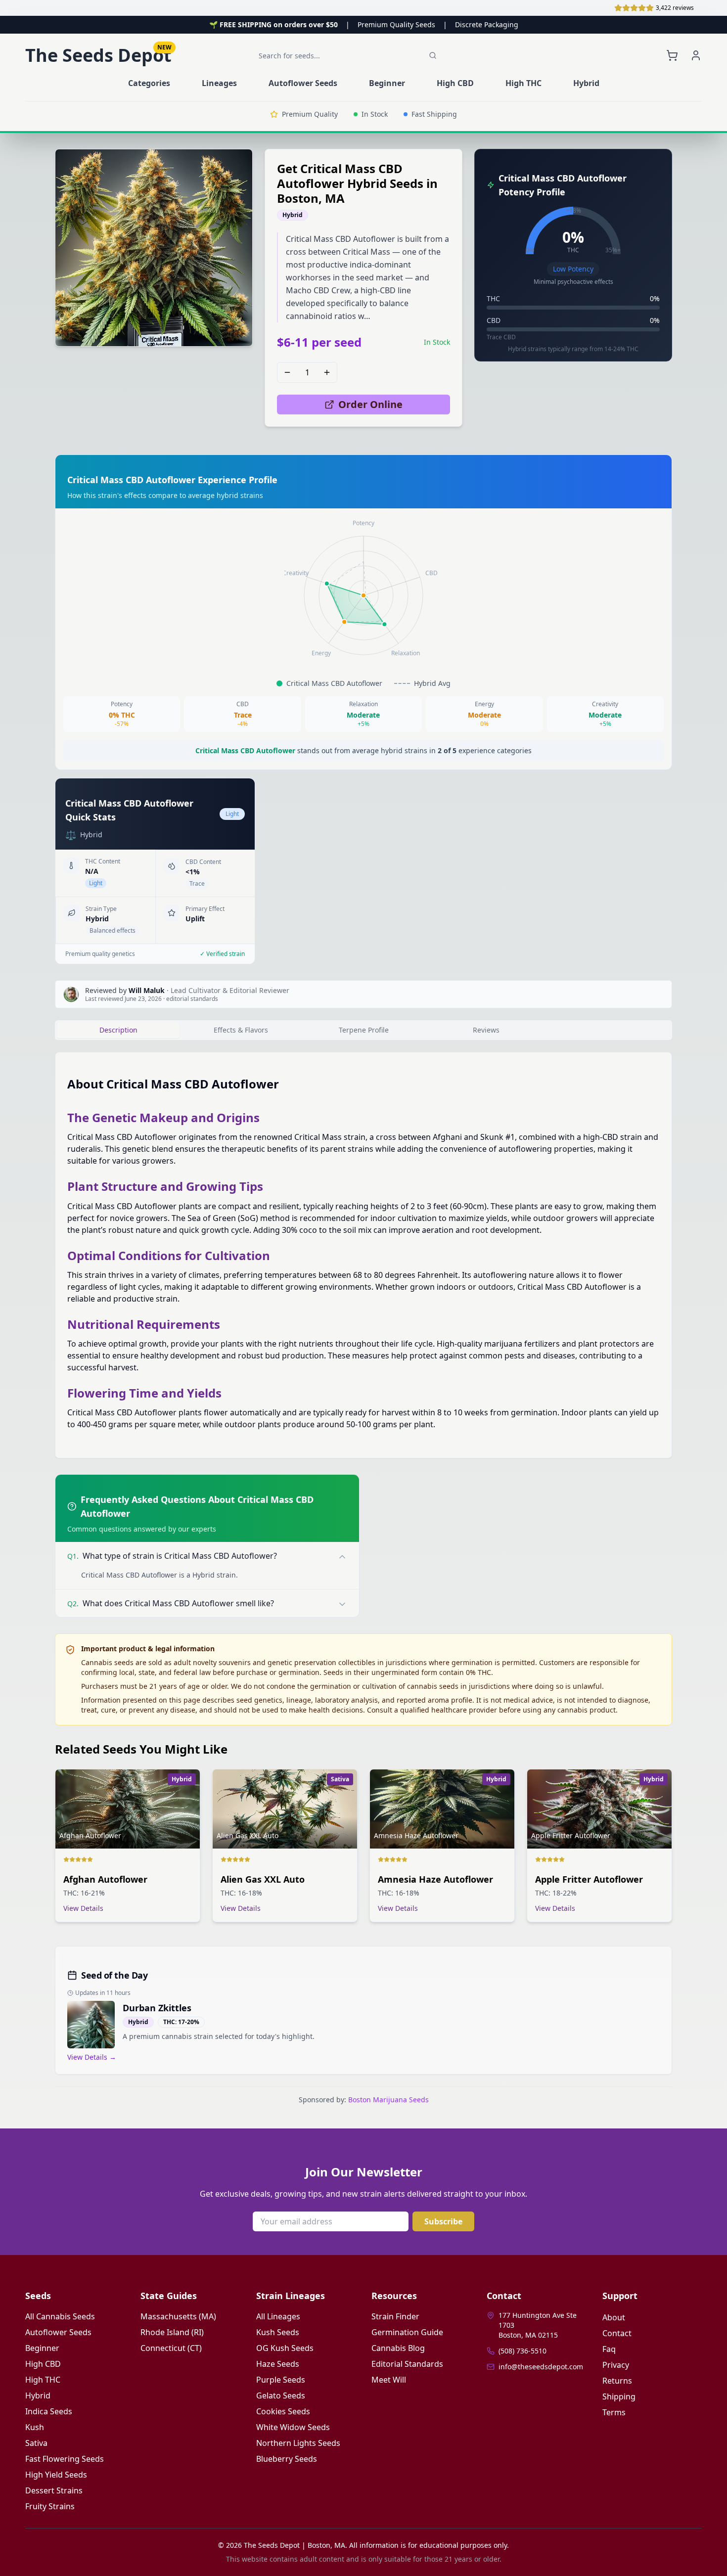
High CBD (43, 2364)
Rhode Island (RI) (172, 2332)
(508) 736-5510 (523, 2351)
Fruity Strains (50, 2506)
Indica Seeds (49, 2411)
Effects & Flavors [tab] (241, 1030)
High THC (43, 2380)
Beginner (42, 2348)
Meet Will (389, 2380)
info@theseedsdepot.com (541, 2367)
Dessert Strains (54, 2490)
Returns (617, 2381)
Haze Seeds (278, 2364)
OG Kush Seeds (285, 2348)
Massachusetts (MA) (178, 2316)
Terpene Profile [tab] (364, 1030)
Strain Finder (395, 2316)
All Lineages (278, 2316)
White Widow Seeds (293, 2427)
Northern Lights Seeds (298, 2443)
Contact (617, 2333)
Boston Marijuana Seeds (388, 2100)
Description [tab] (118, 1030)
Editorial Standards (407, 2364)
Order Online (370, 404)
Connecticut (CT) (171, 2348)
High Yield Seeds (56, 2475)
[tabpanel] (363, 1255)
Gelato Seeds (281, 2395)
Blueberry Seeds (287, 2459)
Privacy (616, 2365)
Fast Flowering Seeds (65, 2459)
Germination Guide (407, 2332)
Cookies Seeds (283, 2411)
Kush (35, 2427)
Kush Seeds (278, 2332)
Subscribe (443, 2221)
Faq (609, 2349)
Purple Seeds (281, 2380)
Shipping (619, 2396)
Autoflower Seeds (58, 2332)
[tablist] (363, 1030)
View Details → (92, 2057)
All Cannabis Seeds (60, 2316)
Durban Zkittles (157, 2008)
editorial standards (192, 999)
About (614, 2317)
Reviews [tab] (486, 1030)
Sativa (36, 2443)
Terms (614, 2412)
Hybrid (38, 2395)
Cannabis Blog (398, 2348)
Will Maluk (147, 990)
